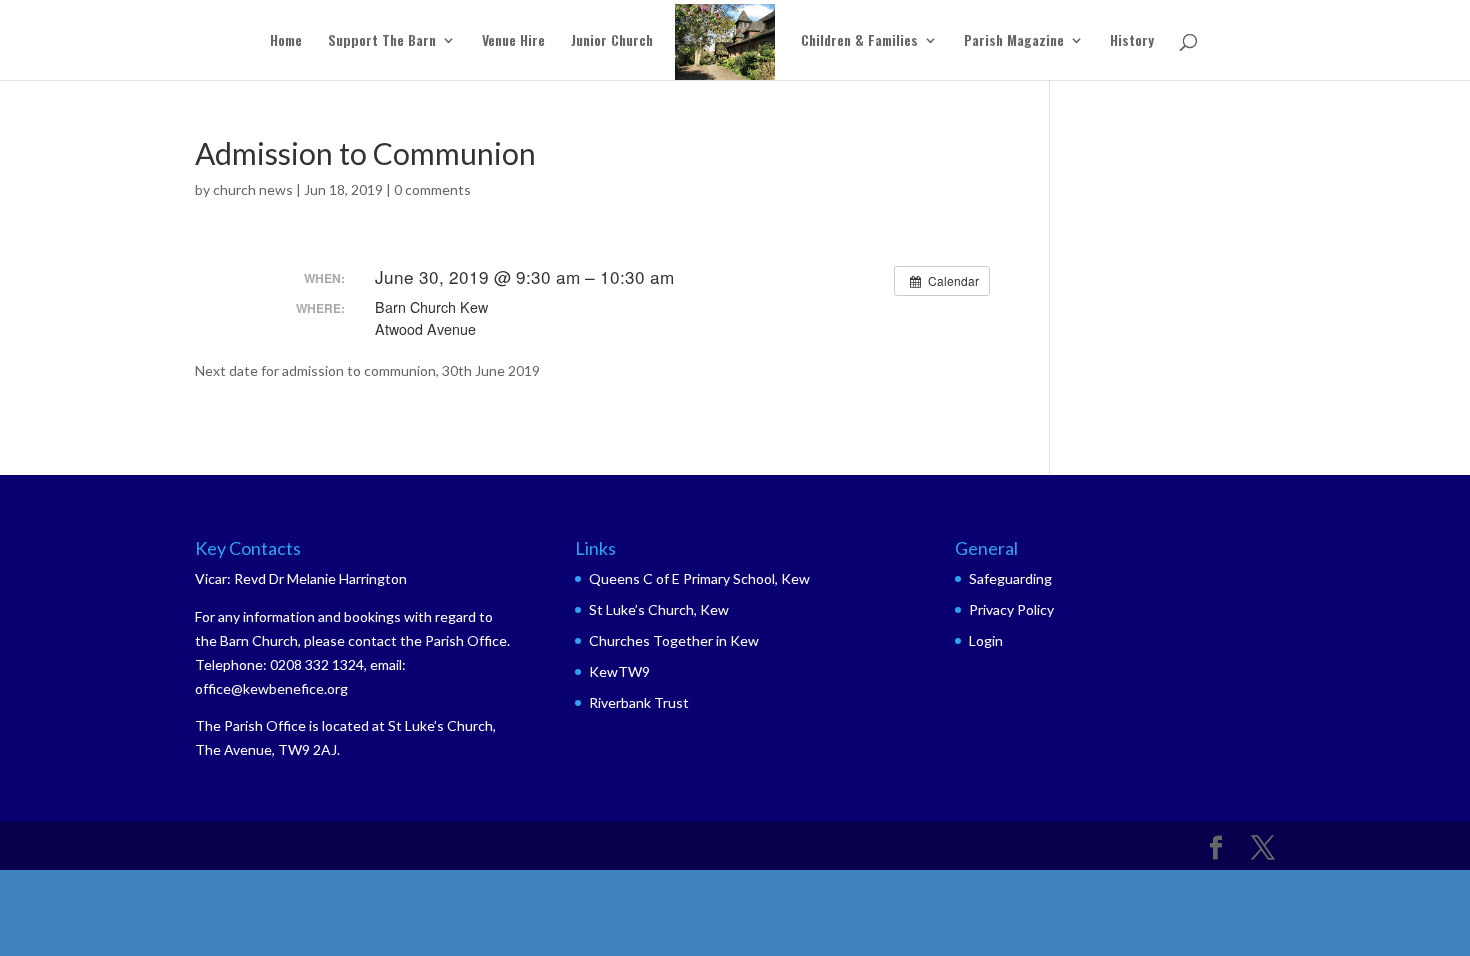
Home (286, 41)
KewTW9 (619, 671)
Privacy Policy (1011, 609)
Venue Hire (513, 41)
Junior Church (612, 41)
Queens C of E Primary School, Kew (699, 578)
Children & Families (859, 41)
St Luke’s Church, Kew (659, 609)
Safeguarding (1010, 578)
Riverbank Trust (639, 702)
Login (986, 640)
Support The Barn (382, 41)
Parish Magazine (1014, 41)
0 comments (432, 189)
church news (253, 189)
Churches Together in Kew (674, 640)
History (1132, 41)
